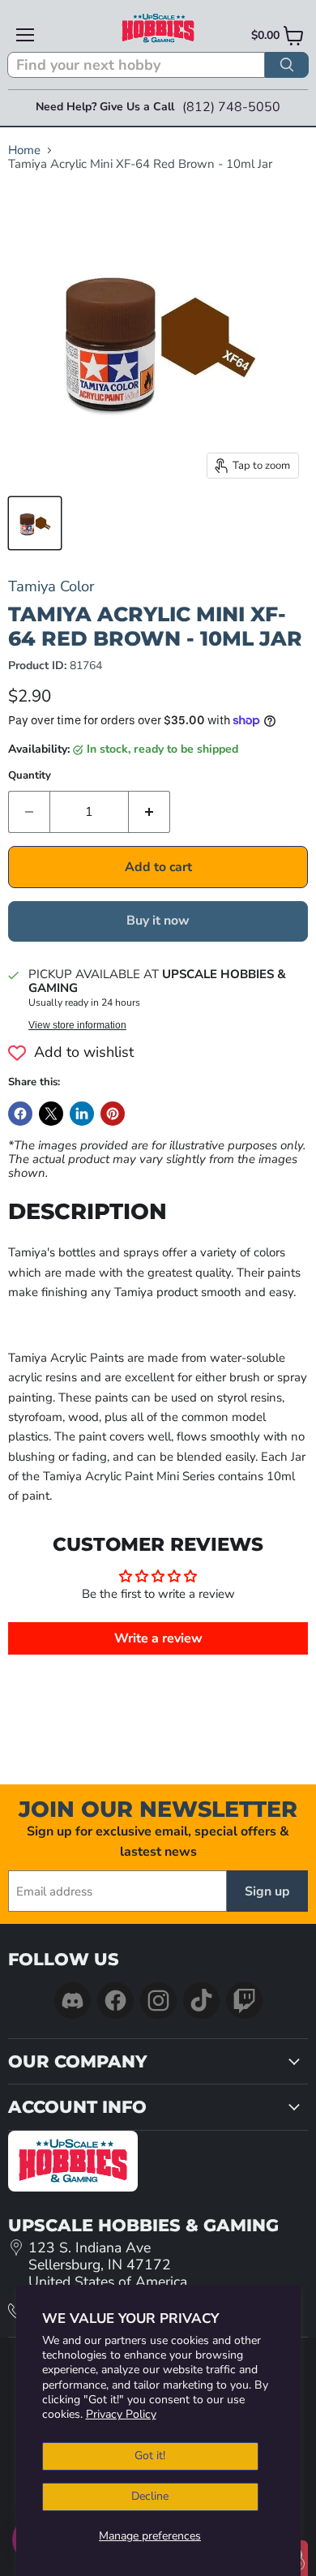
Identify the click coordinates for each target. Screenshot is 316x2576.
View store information (77, 1025)
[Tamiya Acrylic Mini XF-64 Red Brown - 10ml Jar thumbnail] (35, 523)
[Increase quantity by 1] (149, 812)
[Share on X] (51, 1114)
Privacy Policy (121, 2414)
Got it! (150, 2456)
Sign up (267, 1891)
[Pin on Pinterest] (113, 1114)
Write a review (158, 1638)
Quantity (30, 776)
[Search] (287, 65)
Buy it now (158, 921)
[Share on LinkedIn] (82, 1114)
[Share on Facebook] (20, 1114)
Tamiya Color (51, 586)
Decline (150, 2496)
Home (24, 150)
